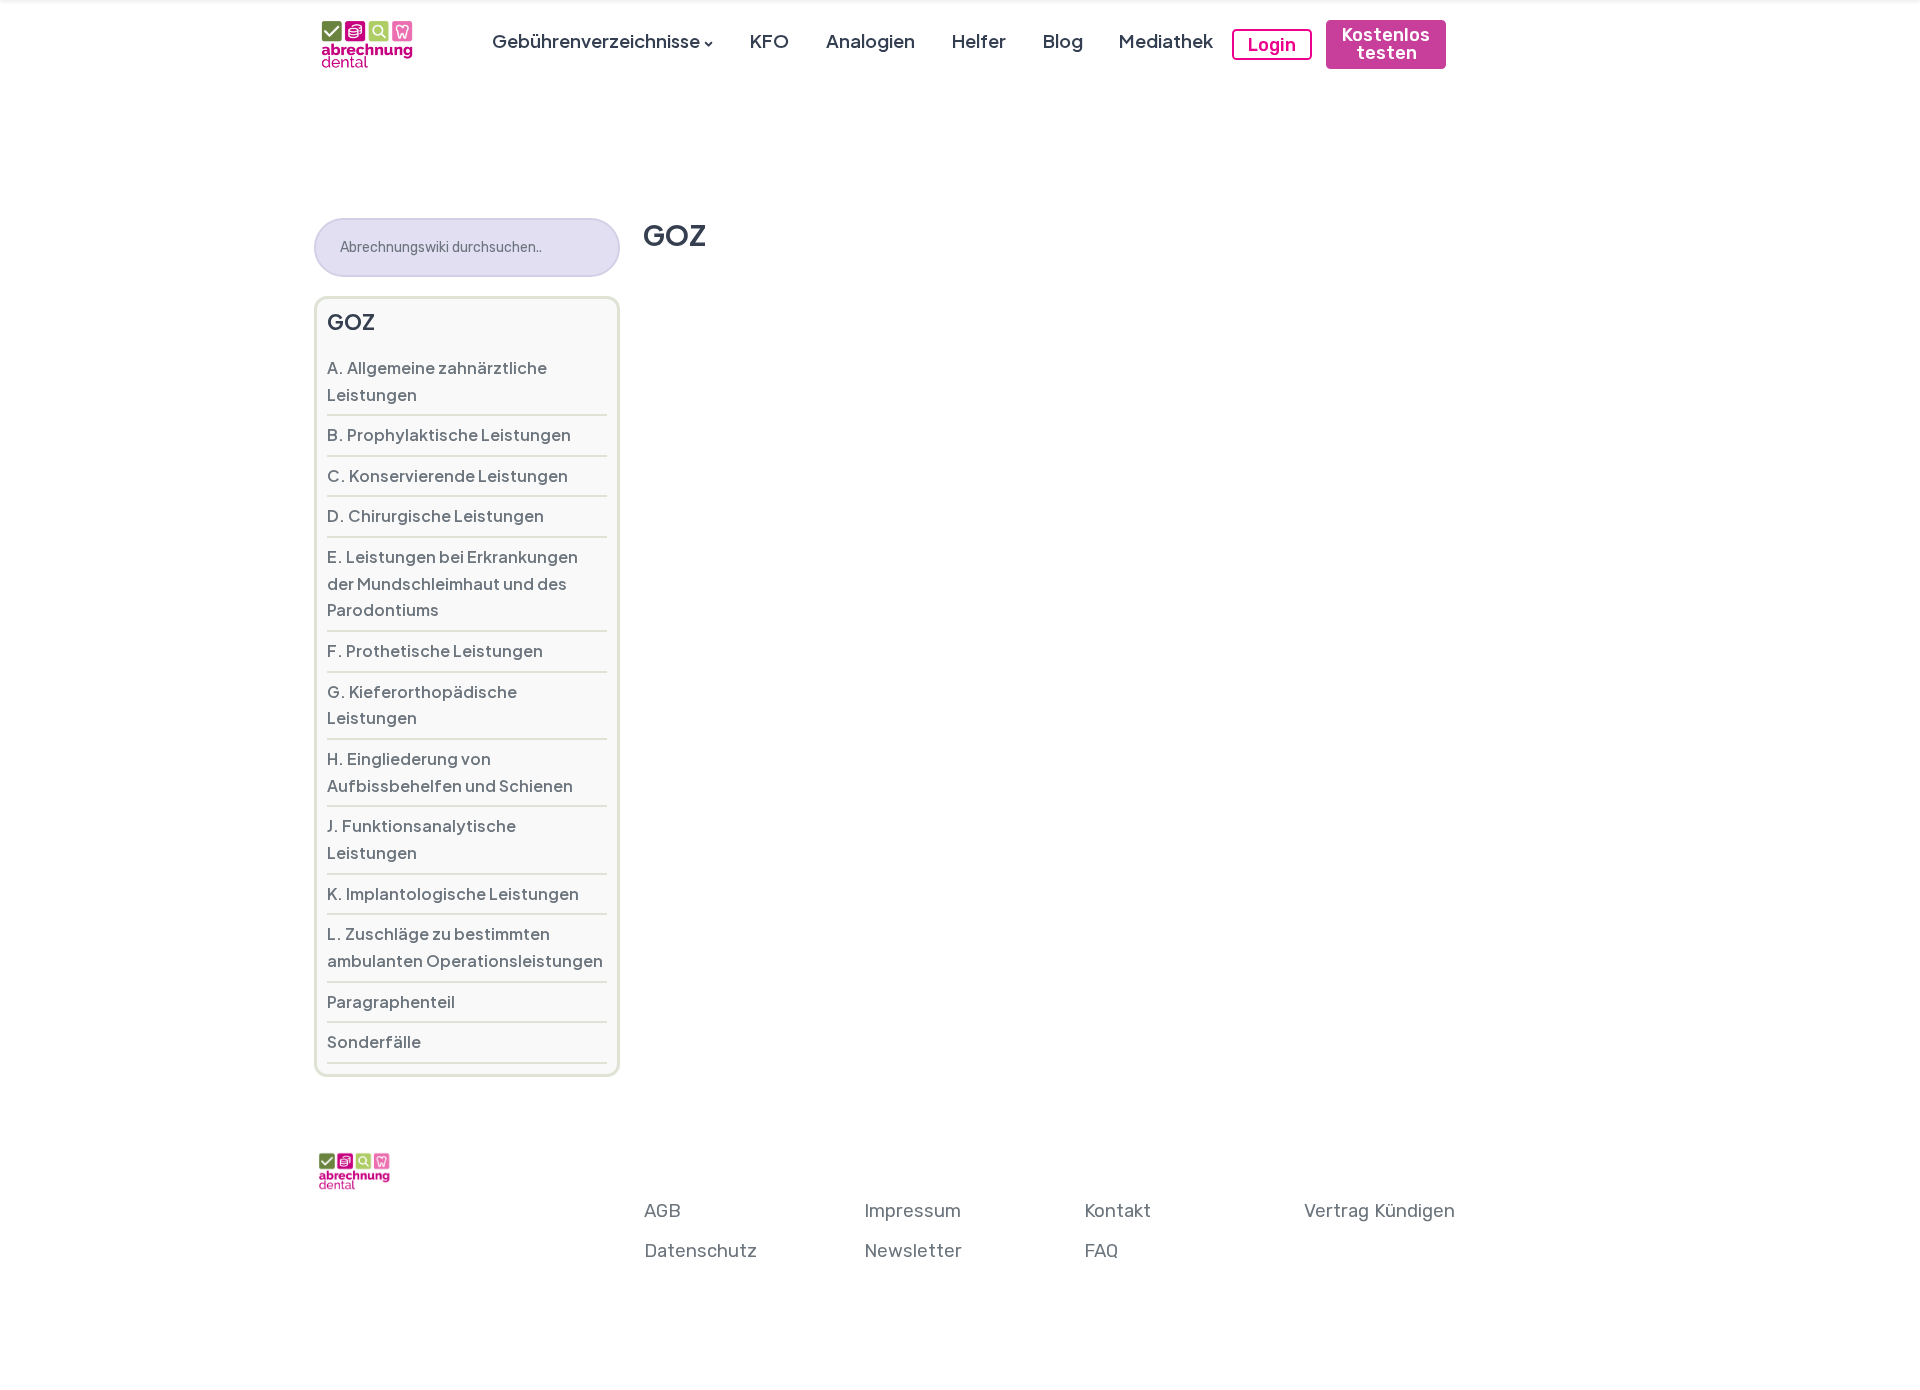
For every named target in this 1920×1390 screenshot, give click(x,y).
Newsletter (913, 1251)
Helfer (979, 40)
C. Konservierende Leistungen (447, 475)
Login (1272, 45)
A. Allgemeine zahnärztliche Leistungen (437, 381)
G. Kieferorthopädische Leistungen (422, 705)
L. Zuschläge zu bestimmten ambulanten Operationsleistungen (465, 947)
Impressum (912, 1211)
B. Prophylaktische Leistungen (449, 434)
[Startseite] (366, 43)
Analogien (870, 40)
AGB (662, 1211)
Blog (1063, 40)
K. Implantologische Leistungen (453, 893)
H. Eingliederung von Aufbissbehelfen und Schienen (450, 772)
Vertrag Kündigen (1379, 1211)
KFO (769, 40)
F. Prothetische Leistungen (435, 650)
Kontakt (1117, 1211)
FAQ (1101, 1251)
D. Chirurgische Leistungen (435, 515)
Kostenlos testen (1386, 44)
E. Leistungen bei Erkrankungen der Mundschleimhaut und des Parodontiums (452, 583)
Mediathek (1166, 40)
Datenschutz (700, 1251)
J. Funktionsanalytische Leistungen (421, 839)
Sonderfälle (374, 1041)
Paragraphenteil (391, 1001)
